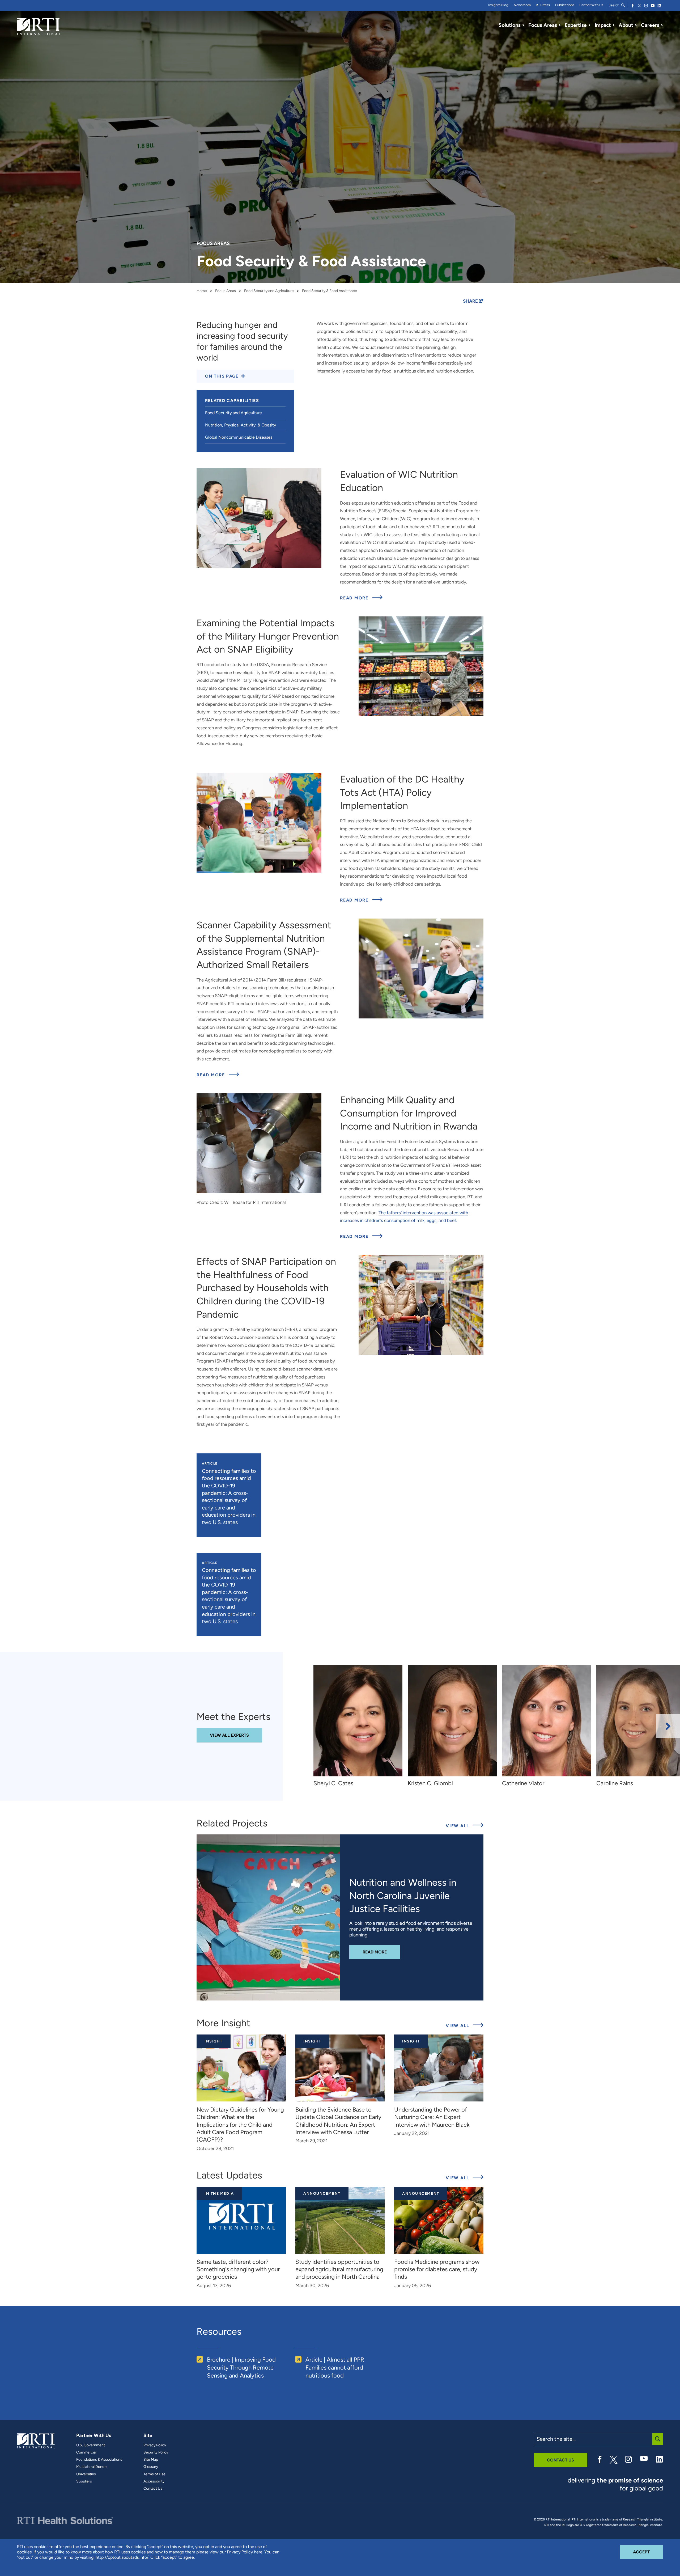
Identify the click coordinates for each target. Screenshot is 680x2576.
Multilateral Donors (92, 2467)
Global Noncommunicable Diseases (239, 437)
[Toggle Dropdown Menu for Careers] (662, 25)
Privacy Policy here (245, 2552)
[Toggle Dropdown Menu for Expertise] (589, 25)
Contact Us (153, 2489)
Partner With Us (591, 5)
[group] (361, 1726)
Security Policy (156, 2452)
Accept (648, 2552)
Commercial (86, 2452)
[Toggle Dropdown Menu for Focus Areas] (560, 25)
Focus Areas (226, 291)
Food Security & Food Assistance (330, 291)
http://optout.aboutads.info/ (122, 2557)
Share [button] (471, 301)
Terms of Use (154, 2474)
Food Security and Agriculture (269, 291)
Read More (361, 598)
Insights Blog (498, 5)
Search (614, 5)
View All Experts (229, 1735)
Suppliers (84, 2481)
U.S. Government (91, 2445)
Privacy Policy (155, 2445)
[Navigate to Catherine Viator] (547, 1721)
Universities (86, 2474)
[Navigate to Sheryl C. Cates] (358, 1721)
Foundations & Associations (99, 2460)
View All (465, 1826)
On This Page (222, 376)
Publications (565, 5)
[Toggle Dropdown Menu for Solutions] (523, 25)
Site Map (151, 2460)
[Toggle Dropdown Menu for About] (636, 25)
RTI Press (543, 5)
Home (202, 291)
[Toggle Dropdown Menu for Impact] (614, 25)
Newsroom (522, 5)
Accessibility (154, 2481)
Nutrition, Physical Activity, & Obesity (241, 425)
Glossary (151, 2467)
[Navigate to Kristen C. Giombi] (452, 1721)
